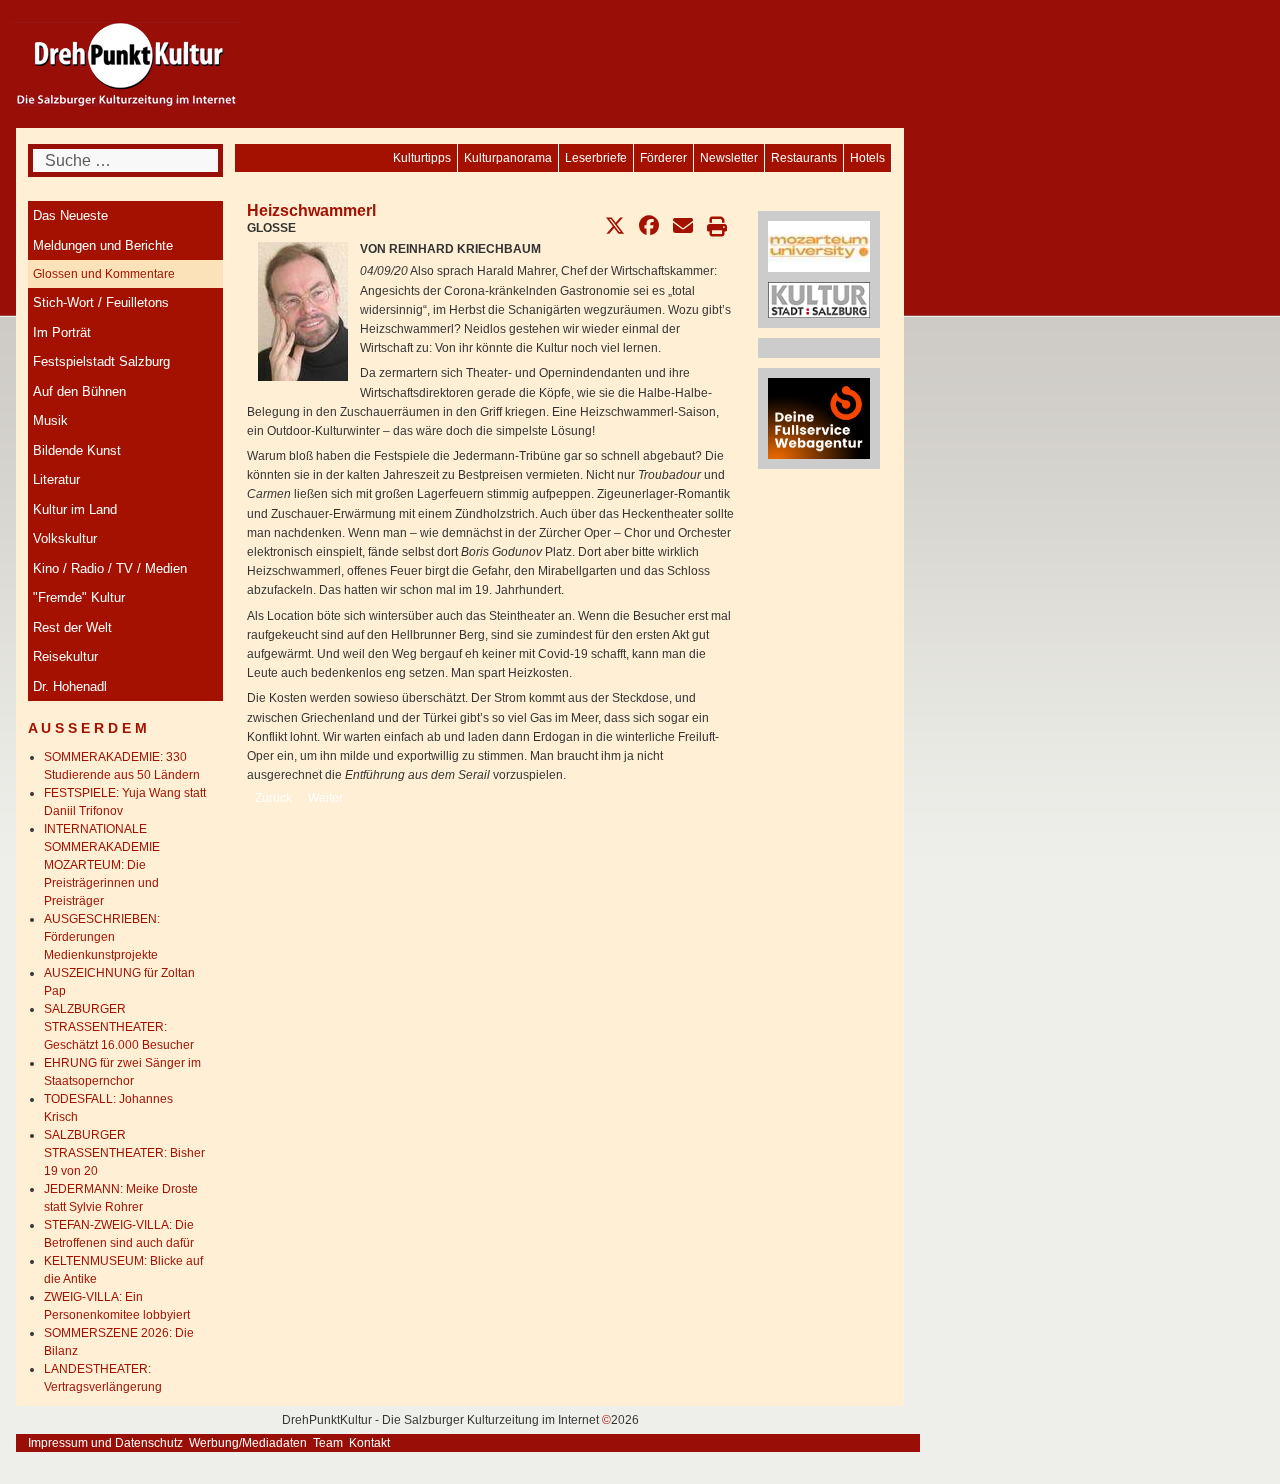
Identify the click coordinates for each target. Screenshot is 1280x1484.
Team (328, 1443)
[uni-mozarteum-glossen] (819, 246)
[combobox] (125, 160)
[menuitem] (867, 158)
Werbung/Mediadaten (248, 1443)
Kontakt (369, 1443)
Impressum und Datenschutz (105, 1443)
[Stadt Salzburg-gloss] (819, 299)
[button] (615, 226)
